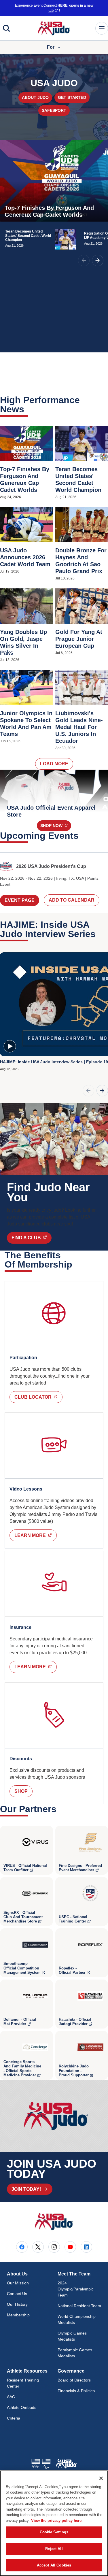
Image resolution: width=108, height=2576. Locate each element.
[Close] (101, 2478)
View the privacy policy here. (57, 2521)
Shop (56, 825)
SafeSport (54, 110)
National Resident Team (79, 2306)
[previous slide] (84, 260)
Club (38, 1397)
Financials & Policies (76, 2391)
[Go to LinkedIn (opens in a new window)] (86, 2247)
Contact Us (17, 2294)
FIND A (32, 1238)
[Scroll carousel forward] (102, 1091)
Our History (17, 2304)
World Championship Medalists (77, 2319)
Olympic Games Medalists (72, 2336)
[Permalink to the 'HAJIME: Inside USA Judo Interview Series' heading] (99, 934)
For (51, 47)
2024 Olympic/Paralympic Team (76, 2289)
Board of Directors (74, 2380)
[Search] (6, 28)
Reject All (54, 2549)
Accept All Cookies (54, 2565)
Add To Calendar (72, 900)
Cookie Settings (54, 2532)
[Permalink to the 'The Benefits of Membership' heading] (76, 1264)
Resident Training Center (23, 2383)
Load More (54, 764)
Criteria (14, 2418)
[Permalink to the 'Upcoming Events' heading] (82, 836)
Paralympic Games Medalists (75, 2353)
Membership (18, 2315)
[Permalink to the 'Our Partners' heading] (60, 1809)
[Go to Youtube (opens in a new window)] (70, 2247)
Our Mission (18, 2283)
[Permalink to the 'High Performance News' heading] (28, 409)
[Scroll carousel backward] (88, 1091)
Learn (36, 1535)
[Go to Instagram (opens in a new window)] (54, 2247)
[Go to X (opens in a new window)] (38, 2247)
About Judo (35, 97)
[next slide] (98, 260)
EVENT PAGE (20, 900)
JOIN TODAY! (26, 2189)
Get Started (72, 97)
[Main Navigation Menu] (102, 28)
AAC (11, 2397)
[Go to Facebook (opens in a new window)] (22, 2247)
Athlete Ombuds (22, 2407)
